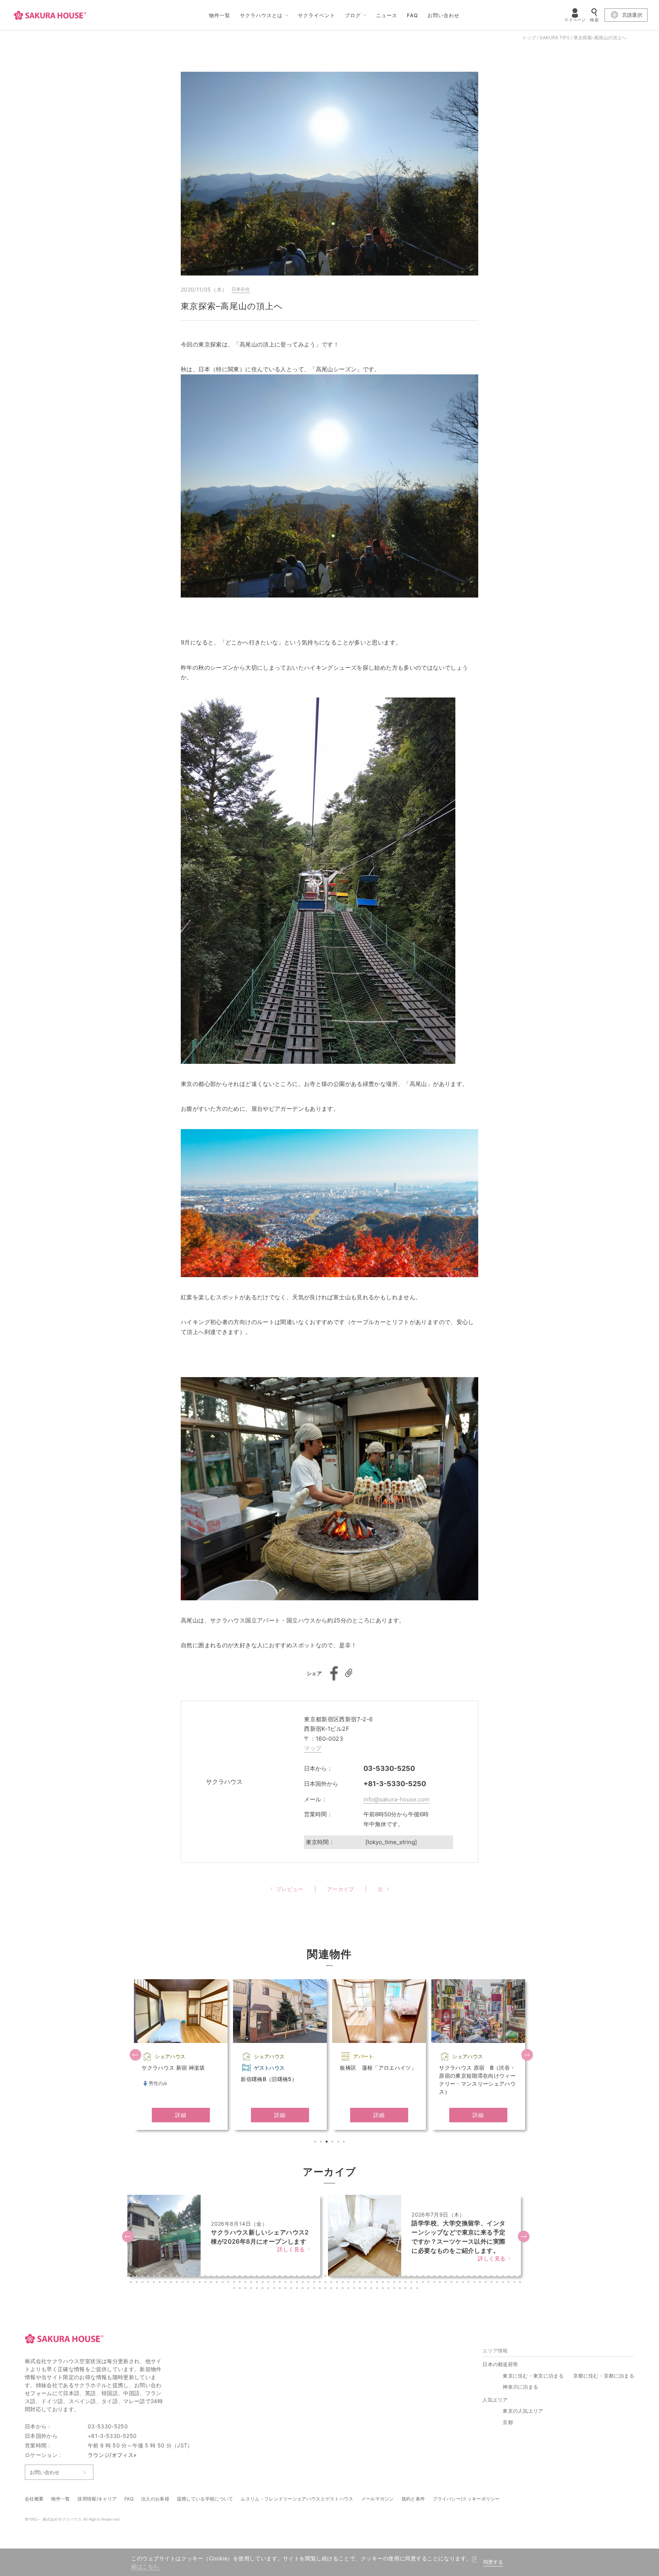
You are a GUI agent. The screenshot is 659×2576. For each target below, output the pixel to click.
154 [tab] (321, 2289)
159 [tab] (349, 2289)
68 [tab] (515, 2277)
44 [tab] (378, 2277)
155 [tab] (326, 2289)
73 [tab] (149, 2283)
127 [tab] (458, 2283)
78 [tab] (178, 2283)
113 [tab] (378, 2283)
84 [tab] (212, 2283)
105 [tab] (332, 2283)
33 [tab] (315, 2277)
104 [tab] (326, 2283)
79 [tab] (183, 2283)
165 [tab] (384, 2289)
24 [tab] (264, 2277)
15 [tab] (212, 2277)
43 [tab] (372, 2277)
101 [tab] (309, 2283)
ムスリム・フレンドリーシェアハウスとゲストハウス (297, 2499)
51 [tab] (418, 2277)
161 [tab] (361, 2289)
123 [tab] (435, 2283)
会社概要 (34, 2499)
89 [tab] (241, 2283)
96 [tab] (281, 2283)
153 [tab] (315, 2289)
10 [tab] (183, 2277)
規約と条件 (413, 2499)
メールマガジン (378, 2499)
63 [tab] (487, 2277)
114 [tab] (384, 2283)
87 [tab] (229, 2283)
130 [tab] (475, 2283)
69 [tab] (521, 2277)
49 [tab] (407, 2277)
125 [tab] (447, 2283)
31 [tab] (304, 2277)
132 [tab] (487, 2283)
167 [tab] (395, 2289)
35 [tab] (326, 2277)
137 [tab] (515, 2283)
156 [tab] (332, 2289)
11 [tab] (189, 2277)
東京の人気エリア (523, 2411)
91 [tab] (252, 2283)
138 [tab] (521, 2283)
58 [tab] (458, 2277)
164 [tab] (378, 2289)
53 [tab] (429, 2277)
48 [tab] (401, 2277)
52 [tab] (424, 2277)
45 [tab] (384, 2277)
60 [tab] (469, 2277)
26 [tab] (275, 2277)
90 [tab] (246, 2283)
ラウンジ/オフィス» (112, 2455)
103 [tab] (321, 2283)
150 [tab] (298, 2289)
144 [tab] (264, 2289)
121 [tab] (424, 2283)
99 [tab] (298, 2283)
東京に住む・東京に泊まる (533, 2376)
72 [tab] (143, 2283)
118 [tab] (407, 2283)
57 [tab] (452, 2277)
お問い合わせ (444, 15)
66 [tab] (504, 2277)
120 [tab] (418, 2283)
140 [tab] (241, 2289)
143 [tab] (258, 2289)
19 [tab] (235, 2277)
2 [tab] (322, 2143)
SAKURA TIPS (555, 38)
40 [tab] (355, 2277)
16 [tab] (218, 2277)
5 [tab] (339, 2143)
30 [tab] (298, 2277)
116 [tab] (395, 2283)
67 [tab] (510, 2277)
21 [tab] (246, 2277)
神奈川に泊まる (520, 2387)
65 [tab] (498, 2277)
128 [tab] (464, 2283)
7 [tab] (166, 2277)
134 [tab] (498, 2283)
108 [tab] (349, 2283)
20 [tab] (241, 2277)
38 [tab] (344, 2277)
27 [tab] (281, 2277)
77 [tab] (172, 2283)
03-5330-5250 (389, 1768)
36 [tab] (332, 2277)
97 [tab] (286, 2283)
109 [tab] (355, 2283)
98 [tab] (292, 2283)
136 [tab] (510, 2283)
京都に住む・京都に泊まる (604, 2376)
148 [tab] (286, 2289)
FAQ (412, 15)
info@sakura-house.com (396, 1799)
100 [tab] (304, 2283)
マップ (313, 1748)
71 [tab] (138, 2283)
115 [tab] (389, 2283)
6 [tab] (345, 2143)
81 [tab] (195, 2283)
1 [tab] (316, 2143)
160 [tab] (355, 2289)
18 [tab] (229, 2277)
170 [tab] (412, 2289)
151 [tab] (304, 2289)
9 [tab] (178, 2277)
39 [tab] (349, 2277)
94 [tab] (269, 2283)
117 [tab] (401, 2283)
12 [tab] (195, 2277)
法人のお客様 (155, 2499)
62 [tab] (481, 2277)
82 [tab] (201, 2283)
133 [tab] (492, 2283)
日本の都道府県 (500, 2364)
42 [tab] (366, 2277)
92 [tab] (258, 2283)
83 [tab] (206, 2283)
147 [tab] (281, 2289)
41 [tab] (361, 2277)
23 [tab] (258, 2277)
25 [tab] (269, 2277)
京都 (508, 2422)
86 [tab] (223, 2283)
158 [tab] (344, 2289)
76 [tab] (166, 2283)
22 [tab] (252, 2277)
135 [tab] (504, 2283)
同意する (493, 2562)
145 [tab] (269, 2289)
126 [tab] (452, 2283)
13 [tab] (201, 2277)
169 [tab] (407, 2289)
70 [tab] (132, 2283)
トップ (529, 38)
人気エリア (495, 2400)
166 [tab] (389, 2289)
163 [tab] (372, 2289)
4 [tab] (333, 2143)
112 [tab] (372, 2283)
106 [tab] (338, 2283)
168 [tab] (401, 2289)
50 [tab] (412, 2277)
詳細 (181, 2115)
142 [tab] (252, 2289)
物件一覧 (220, 15)
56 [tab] (447, 2277)
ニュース (387, 15)
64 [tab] (492, 2277)
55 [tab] (441, 2277)
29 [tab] (292, 2277)
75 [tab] (161, 2283)
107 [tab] (344, 2283)
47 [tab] (395, 2277)
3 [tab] (328, 2143)
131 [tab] (481, 2283)
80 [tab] (189, 2283)
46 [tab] (389, 2277)
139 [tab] (235, 2289)
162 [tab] (366, 2289)
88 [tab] (235, 2283)
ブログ (353, 15)
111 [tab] (366, 2283)
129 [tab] (469, 2283)
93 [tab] (264, 2283)
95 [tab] (275, 2283)
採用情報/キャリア (97, 2499)
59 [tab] (464, 2277)
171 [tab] (418, 2289)
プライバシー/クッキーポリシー (466, 2499)
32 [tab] (309, 2277)
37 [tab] (338, 2277)
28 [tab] (286, 2277)
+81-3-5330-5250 (395, 1784)
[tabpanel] (181, 2055)
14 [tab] (206, 2277)
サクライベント (317, 15)
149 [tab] (292, 2289)
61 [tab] (475, 2277)
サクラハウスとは (261, 15)
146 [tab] (275, 2289)
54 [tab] (435, 2277)
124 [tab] (441, 2283)
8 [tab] (172, 2277)
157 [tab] (338, 2289)
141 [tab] (246, 2289)
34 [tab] (321, 2277)
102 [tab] (315, 2283)
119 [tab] (412, 2283)
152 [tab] (309, 2289)
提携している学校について (205, 2499)
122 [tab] (429, 2283)
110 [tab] (361, 2283)
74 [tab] (155, 2283)
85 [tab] (218, 2283)
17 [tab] (223, 2277)
